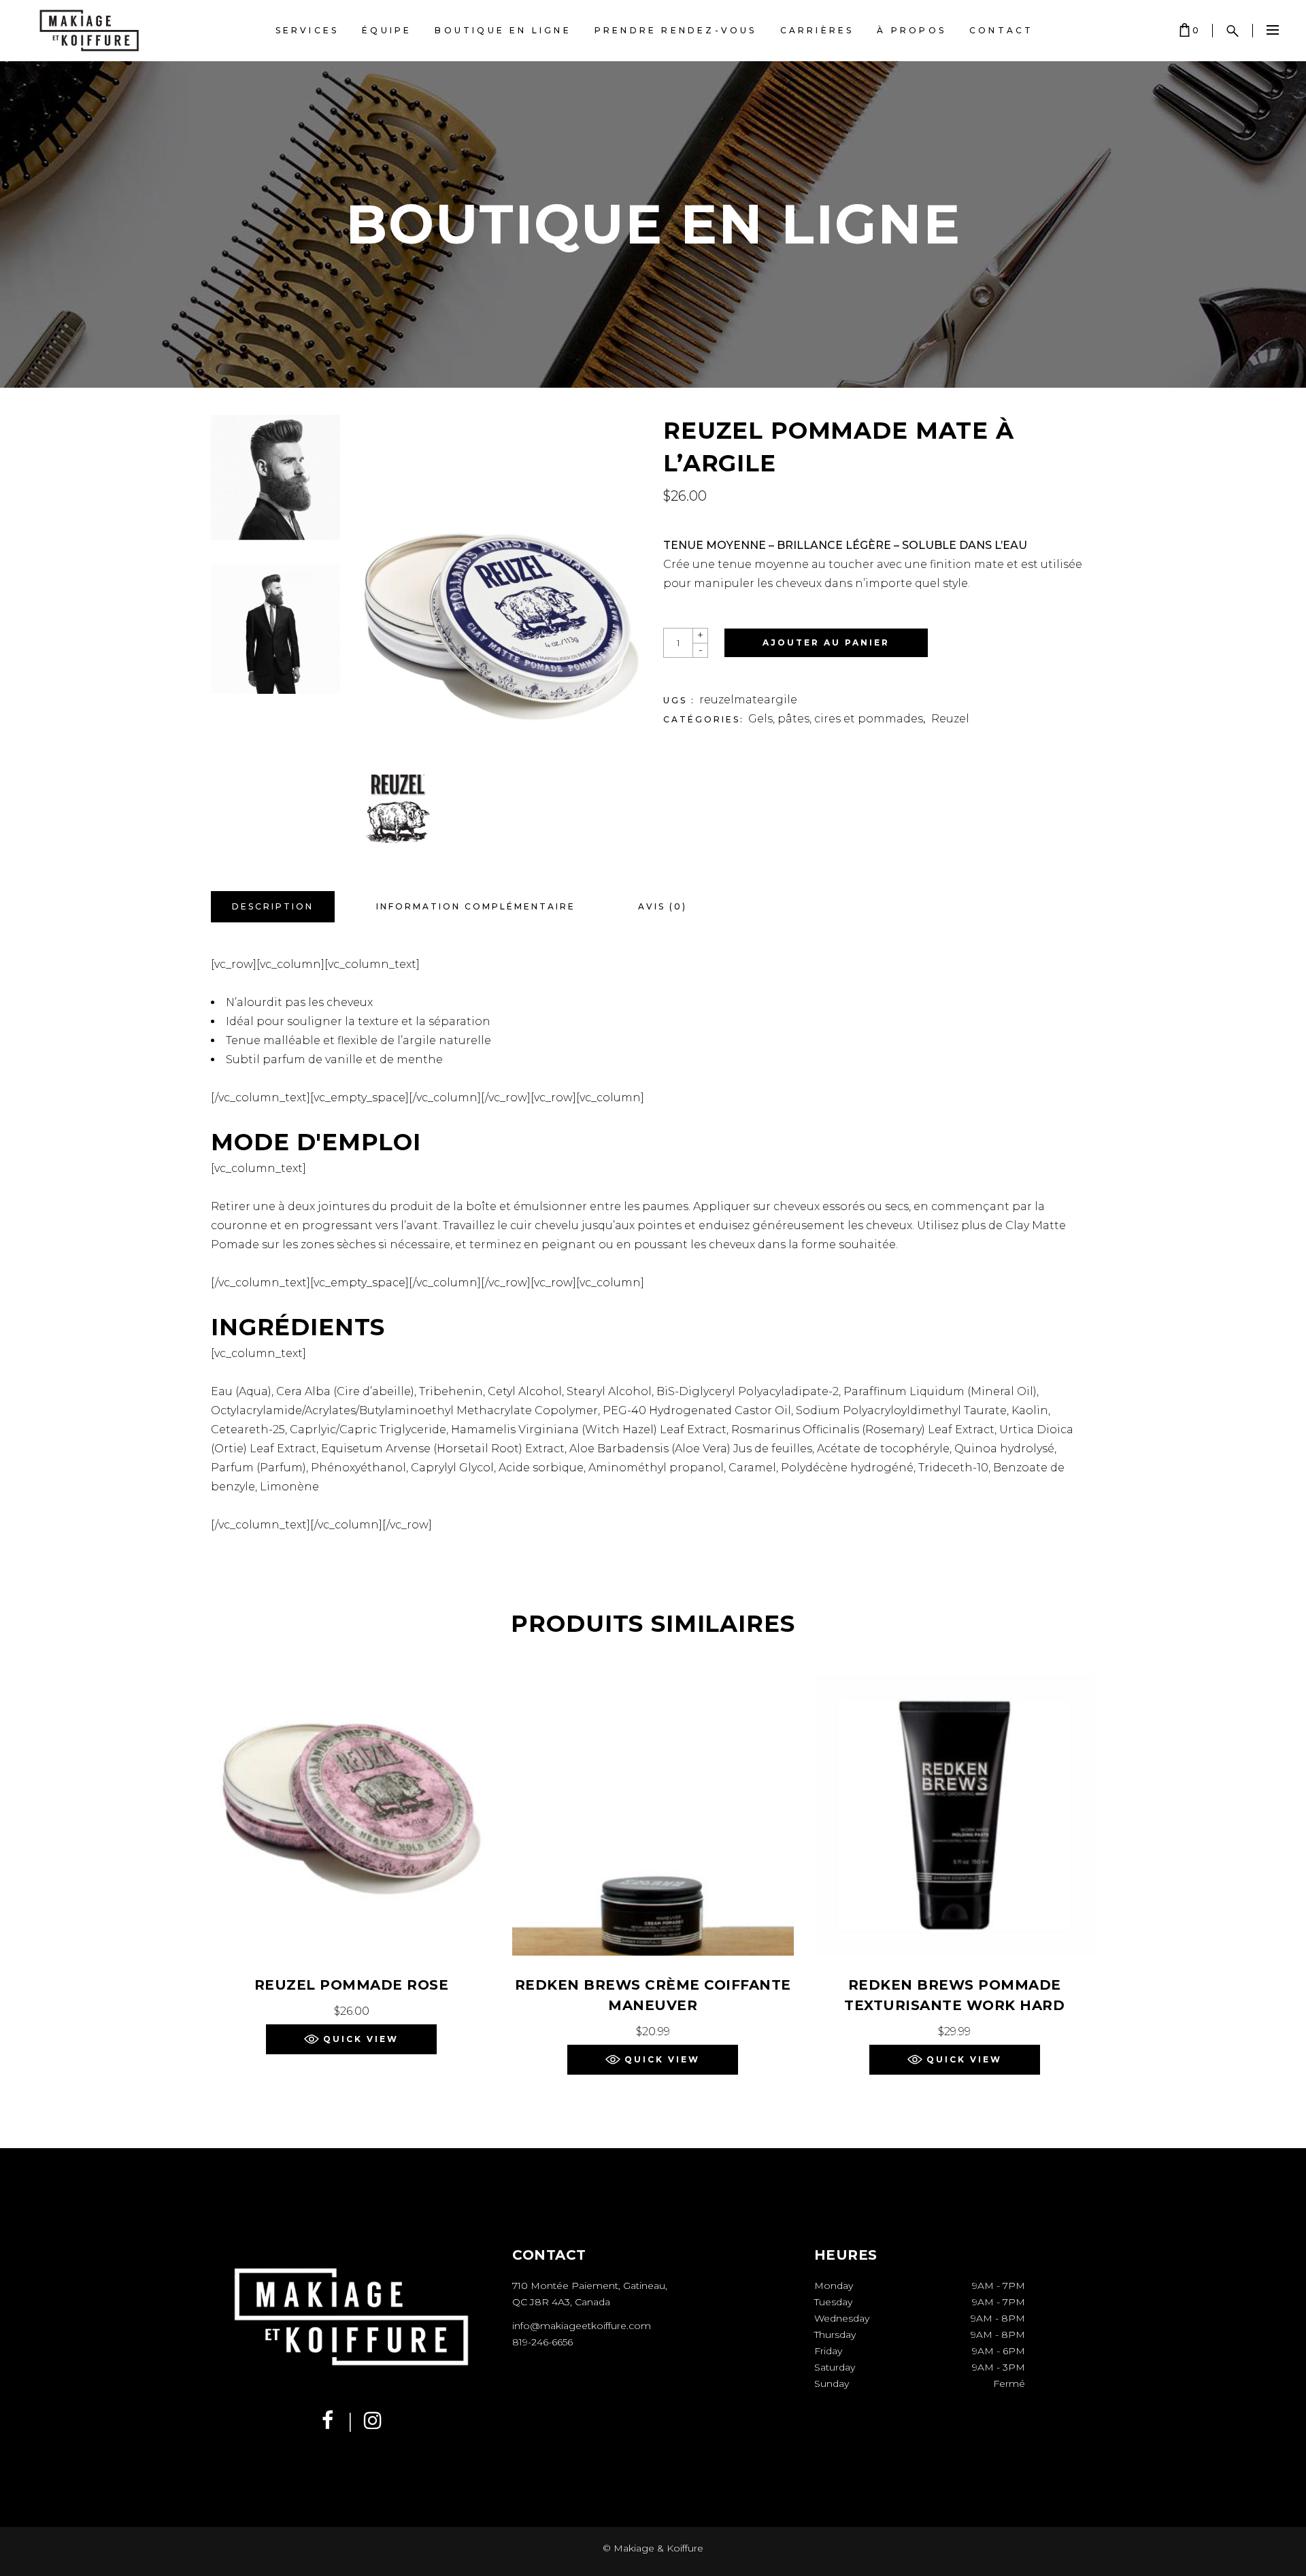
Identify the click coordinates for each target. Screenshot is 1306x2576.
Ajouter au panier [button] (351, 2011)
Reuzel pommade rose (352, 1985)
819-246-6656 (542, 2342)
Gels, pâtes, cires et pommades (836, 719)
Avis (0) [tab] (663, 906)
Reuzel (950, 719)
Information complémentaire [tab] (476, 906)
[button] (351, 2039)
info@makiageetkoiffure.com (582, 2326)
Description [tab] (273, 906)
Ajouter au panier (826, 642)
